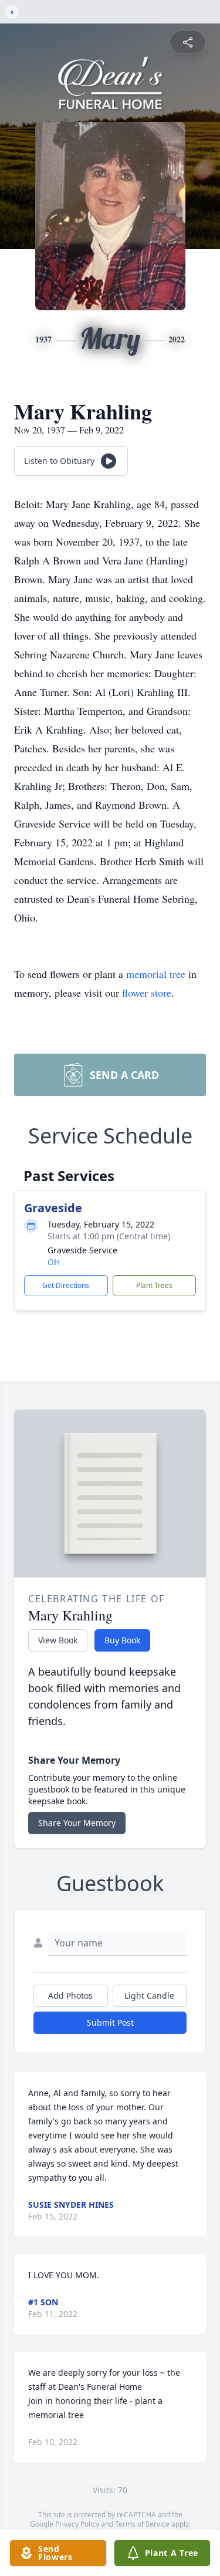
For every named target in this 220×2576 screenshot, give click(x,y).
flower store (147, 993)
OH (54, 1262)
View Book (58, 1640)
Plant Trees (154, 1285)
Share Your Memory (77, 1823)
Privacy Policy (77, 2524)
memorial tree (156, 974)
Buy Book (122, 1640)
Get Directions (66, 1285)
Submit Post (110, 2022)
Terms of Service (142, 2524)
